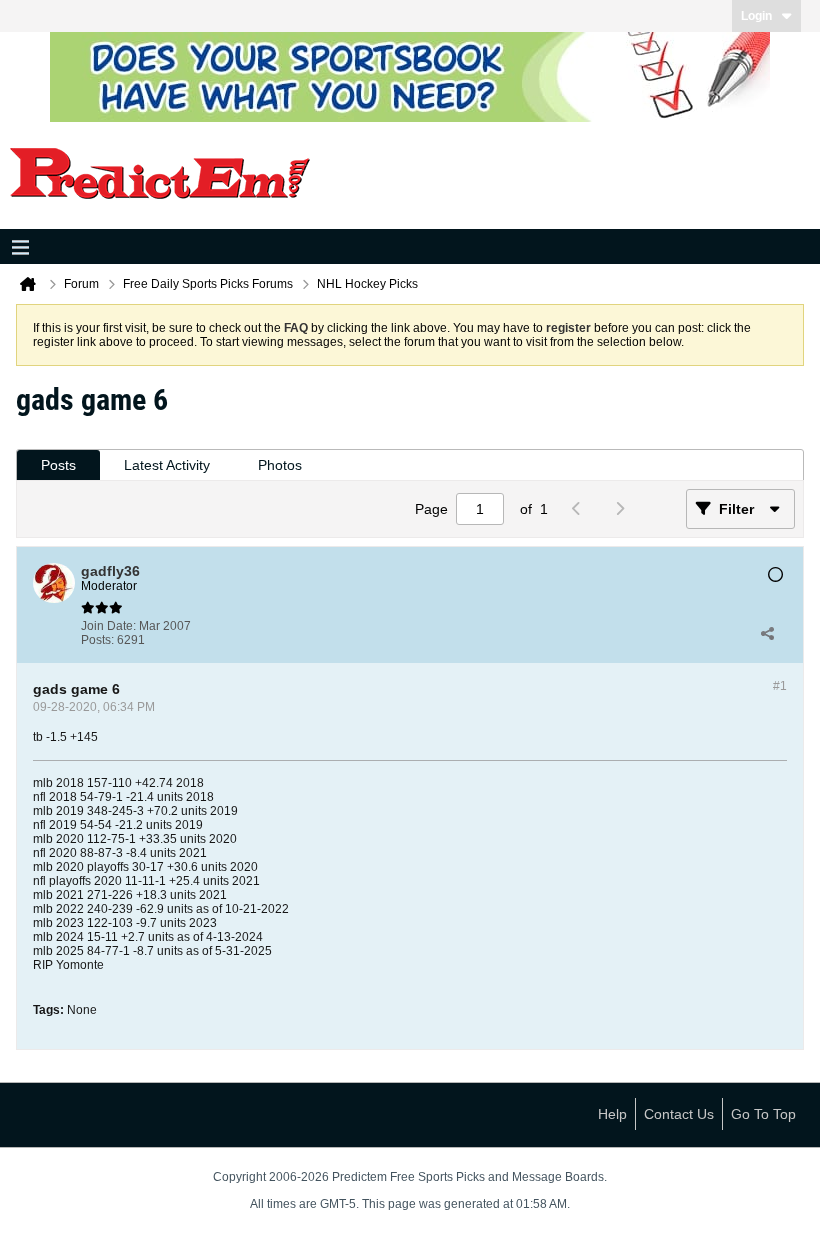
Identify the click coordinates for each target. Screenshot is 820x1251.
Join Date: (108, 626)
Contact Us (679, 1114)
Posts (58, 465)
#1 (780, 686)
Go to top (763, 1114)
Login (756, 16)
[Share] (767, 633)
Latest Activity (167, 465)
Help (612, 1114)
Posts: (97, 640)
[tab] (58, 465)
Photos (280, 465)
